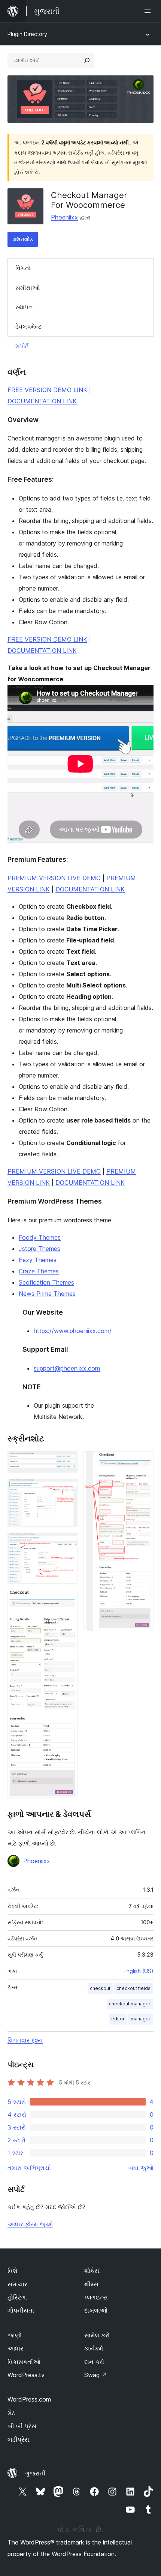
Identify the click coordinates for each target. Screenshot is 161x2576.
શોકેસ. (92, 2271)
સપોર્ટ (22, 346)
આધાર (15, 2348)
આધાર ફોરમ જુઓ (30, 2224)
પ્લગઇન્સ (96, 2297)
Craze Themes (39, 1271)
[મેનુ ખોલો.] (149, 11)
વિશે (12, 2271)
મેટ (11, 2413)
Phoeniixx (64, 217)
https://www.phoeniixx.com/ (73, 1331)
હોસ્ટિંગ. (17, 2297)
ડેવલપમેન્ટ (28, 326)
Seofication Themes (46, 1282)
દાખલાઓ (96, 2310)
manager (141, 2019)
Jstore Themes (40, 1249)
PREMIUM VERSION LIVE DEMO (54, 878)
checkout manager (130, 2004)
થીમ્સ (91, 2284)
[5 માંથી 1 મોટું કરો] (67, 1461)
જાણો (15, 2335)
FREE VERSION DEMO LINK (47, 390)
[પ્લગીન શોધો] (87, 60)
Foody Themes (40, 1237)
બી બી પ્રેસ (22, 2426)
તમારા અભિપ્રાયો (29, 2168)
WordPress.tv (26, 2375)
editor (118, 2019)
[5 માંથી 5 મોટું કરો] (143, 1461)
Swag (96, 2375)
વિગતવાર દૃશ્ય (25, 2040)
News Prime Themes (47, 1294)
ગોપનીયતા (21, 2310)
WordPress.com (29, 2399)
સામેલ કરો (97, 2335)
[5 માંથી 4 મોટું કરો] (67, 1600)
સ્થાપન (24, 307)
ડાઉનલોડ (23, 239)
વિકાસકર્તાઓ (24, 2362)
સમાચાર (17, 2284)
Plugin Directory (27, 34)
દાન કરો (94, 2362)
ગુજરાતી (35, 2473)
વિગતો (23, 268)
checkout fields (133, 1988)
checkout (100, 1988)
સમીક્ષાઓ (28, 288)
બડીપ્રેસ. (19, 2439)
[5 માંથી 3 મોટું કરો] (67, 1543)
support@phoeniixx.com (67, 1368)
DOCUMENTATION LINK (42, 401)
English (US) (139, 1971)
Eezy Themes (38, 1260)
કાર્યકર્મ (94, 2348)
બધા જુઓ (141, 2168)
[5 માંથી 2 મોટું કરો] (67, 1489)
